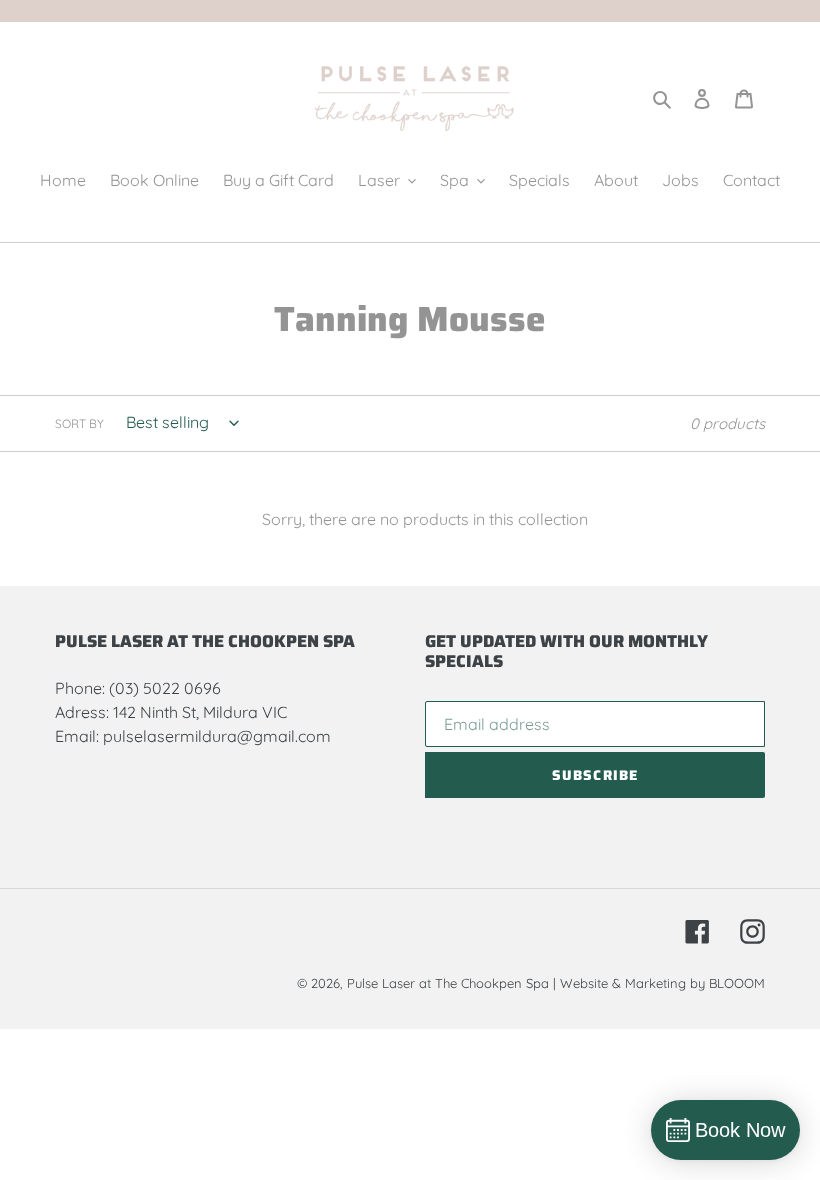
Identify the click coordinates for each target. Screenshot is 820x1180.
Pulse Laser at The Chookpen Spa (448, 983)
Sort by (79, 423)
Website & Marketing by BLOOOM (662, 983)
